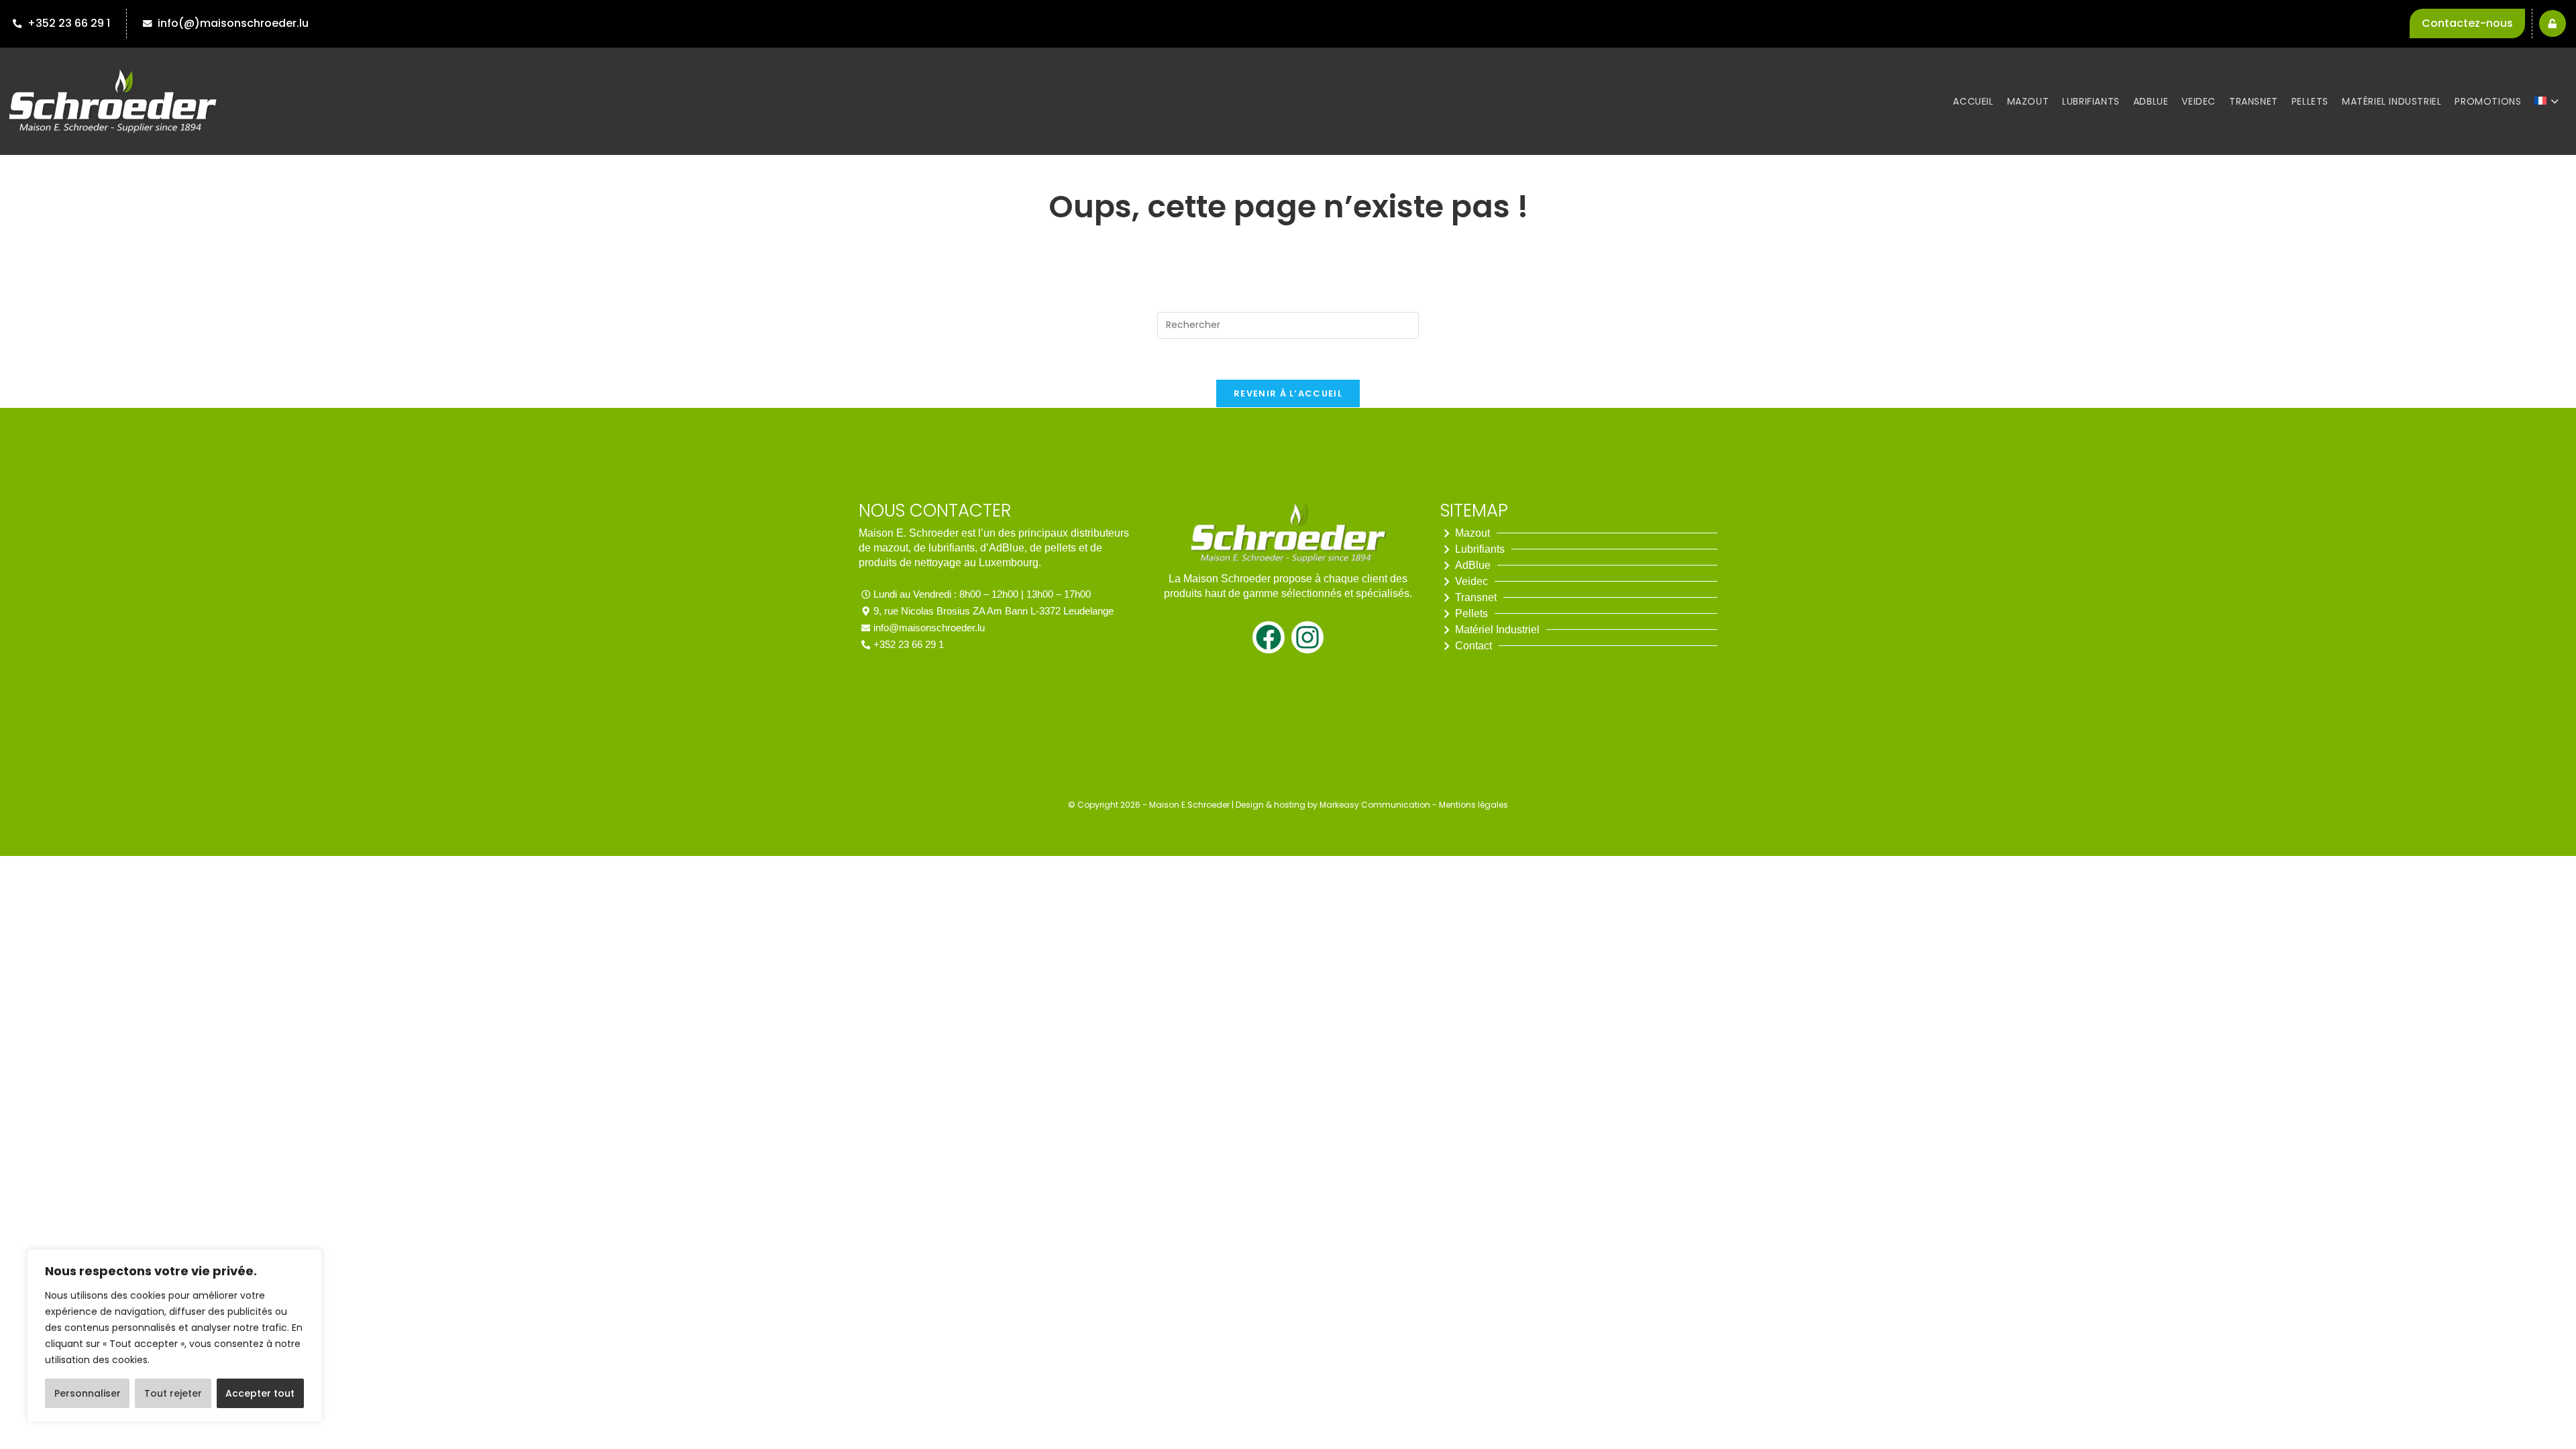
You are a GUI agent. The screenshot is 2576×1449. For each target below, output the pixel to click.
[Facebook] (1269, 637)
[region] (174, 1336)
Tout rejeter (173, 1393)
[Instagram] (1307, 637)
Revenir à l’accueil (1288, 393)
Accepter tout (260, 1393)
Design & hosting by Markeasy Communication (1333, 805)
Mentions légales (1473, 805)
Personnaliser (88, 1393)
